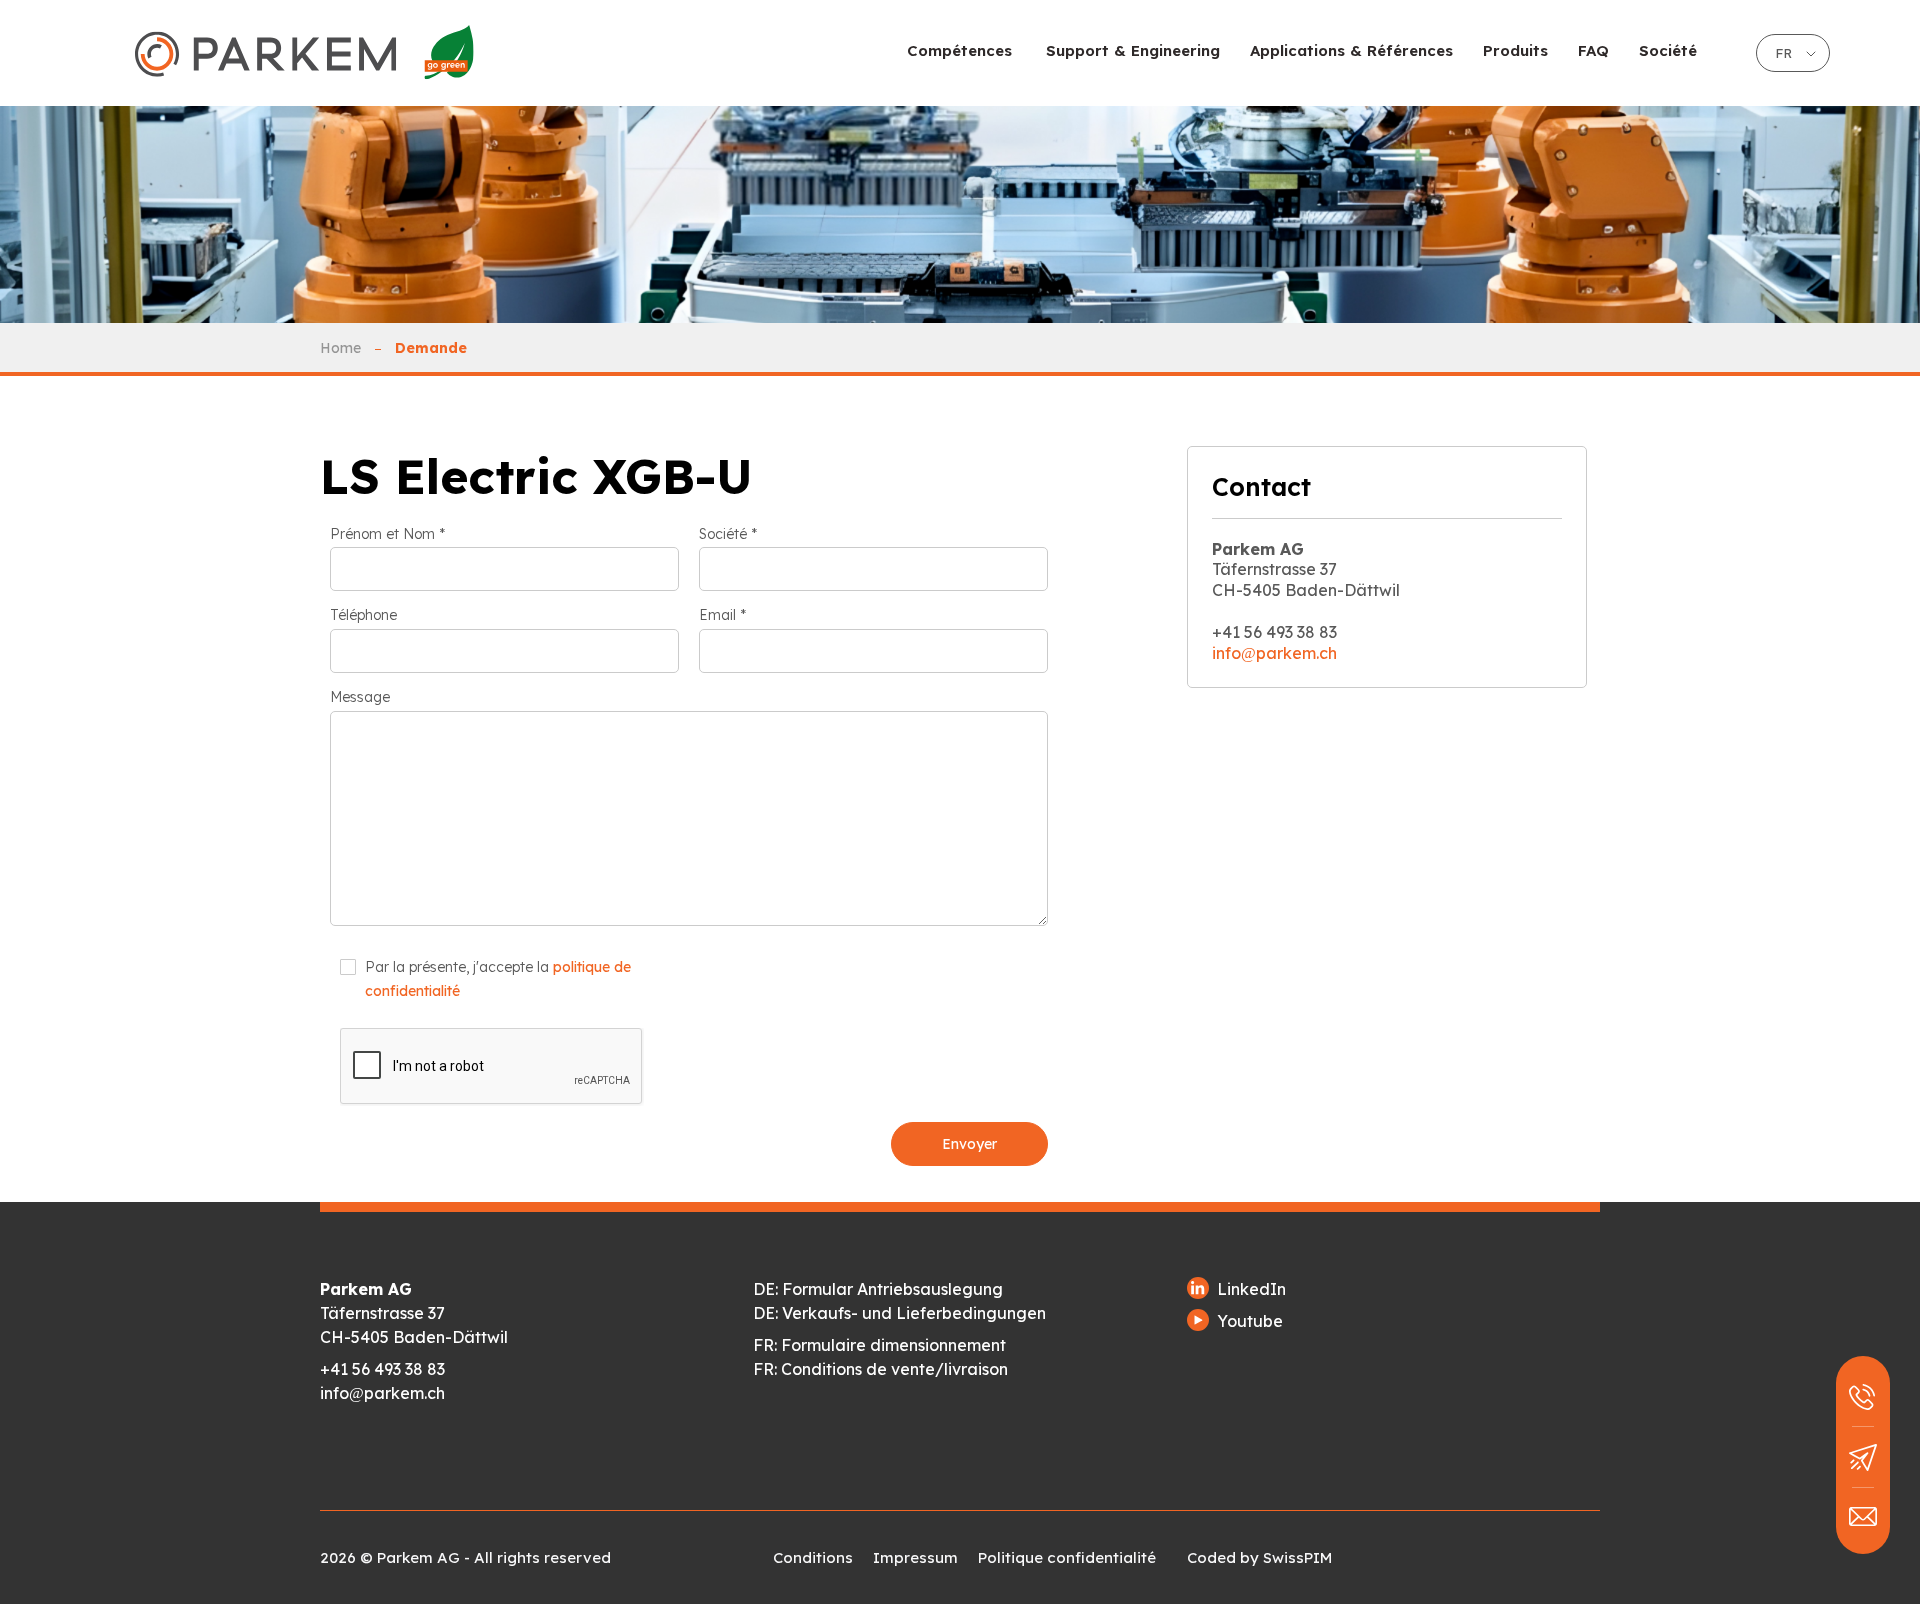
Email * (722, 615)
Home (340, 348)
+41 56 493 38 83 (382, 1369)
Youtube (1250, 1321)
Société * (728, 534)
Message (360, 697)
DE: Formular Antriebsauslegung (878, 1289)
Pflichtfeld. (370, 1016)
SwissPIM (1297, 1557)
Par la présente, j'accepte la (498, 979)
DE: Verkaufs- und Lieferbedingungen (899, 1313)
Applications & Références (1351, 50)
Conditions (813, 1557)
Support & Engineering (1133, 50)
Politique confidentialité (1067, 1557)
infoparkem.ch (1274, 653)
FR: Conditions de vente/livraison (880, 1369)
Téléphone (363, 615)
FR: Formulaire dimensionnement (879, 1345)
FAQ (1593, 50)
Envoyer (969, 1144)
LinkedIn (1251, 1289)
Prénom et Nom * (387, 534)
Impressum (915, 1557)
